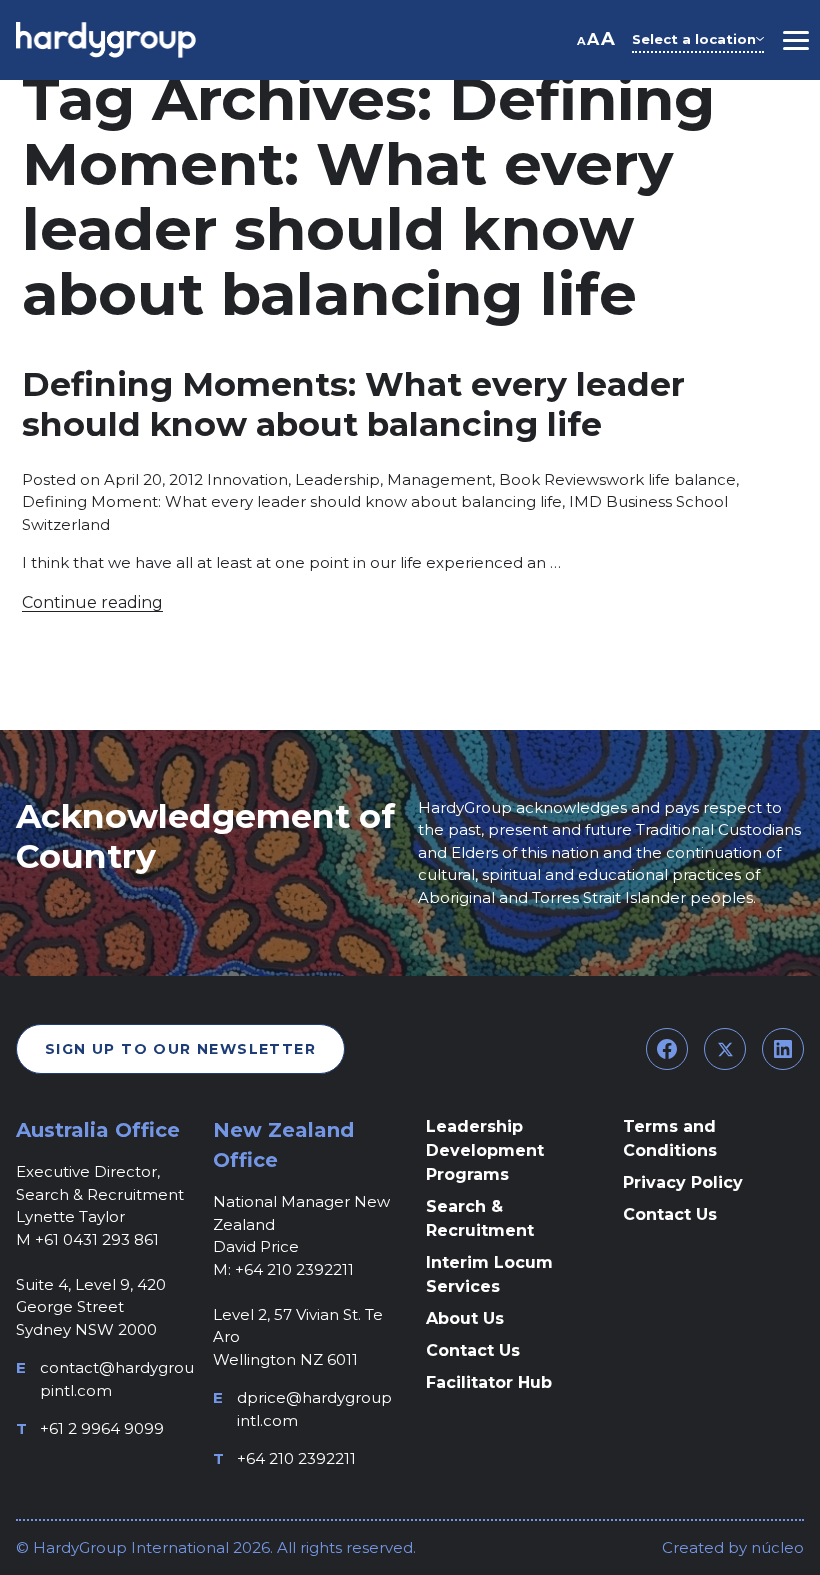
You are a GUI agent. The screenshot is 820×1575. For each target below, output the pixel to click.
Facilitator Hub (489, 1382)
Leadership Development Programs (485, 1150)
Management (439, 479)
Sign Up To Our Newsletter (180, 1049)
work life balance (671, 479)
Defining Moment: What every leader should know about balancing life (292, 501)
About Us (465, 1318)
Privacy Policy (683, 1182)
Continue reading (92, 602)
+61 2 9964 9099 (102, 1428)
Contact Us (473, 1350)
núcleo (775, 1547)
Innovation (247, 479)
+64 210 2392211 (296, 1458)
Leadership (337, 479)
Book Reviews (552, 479)
